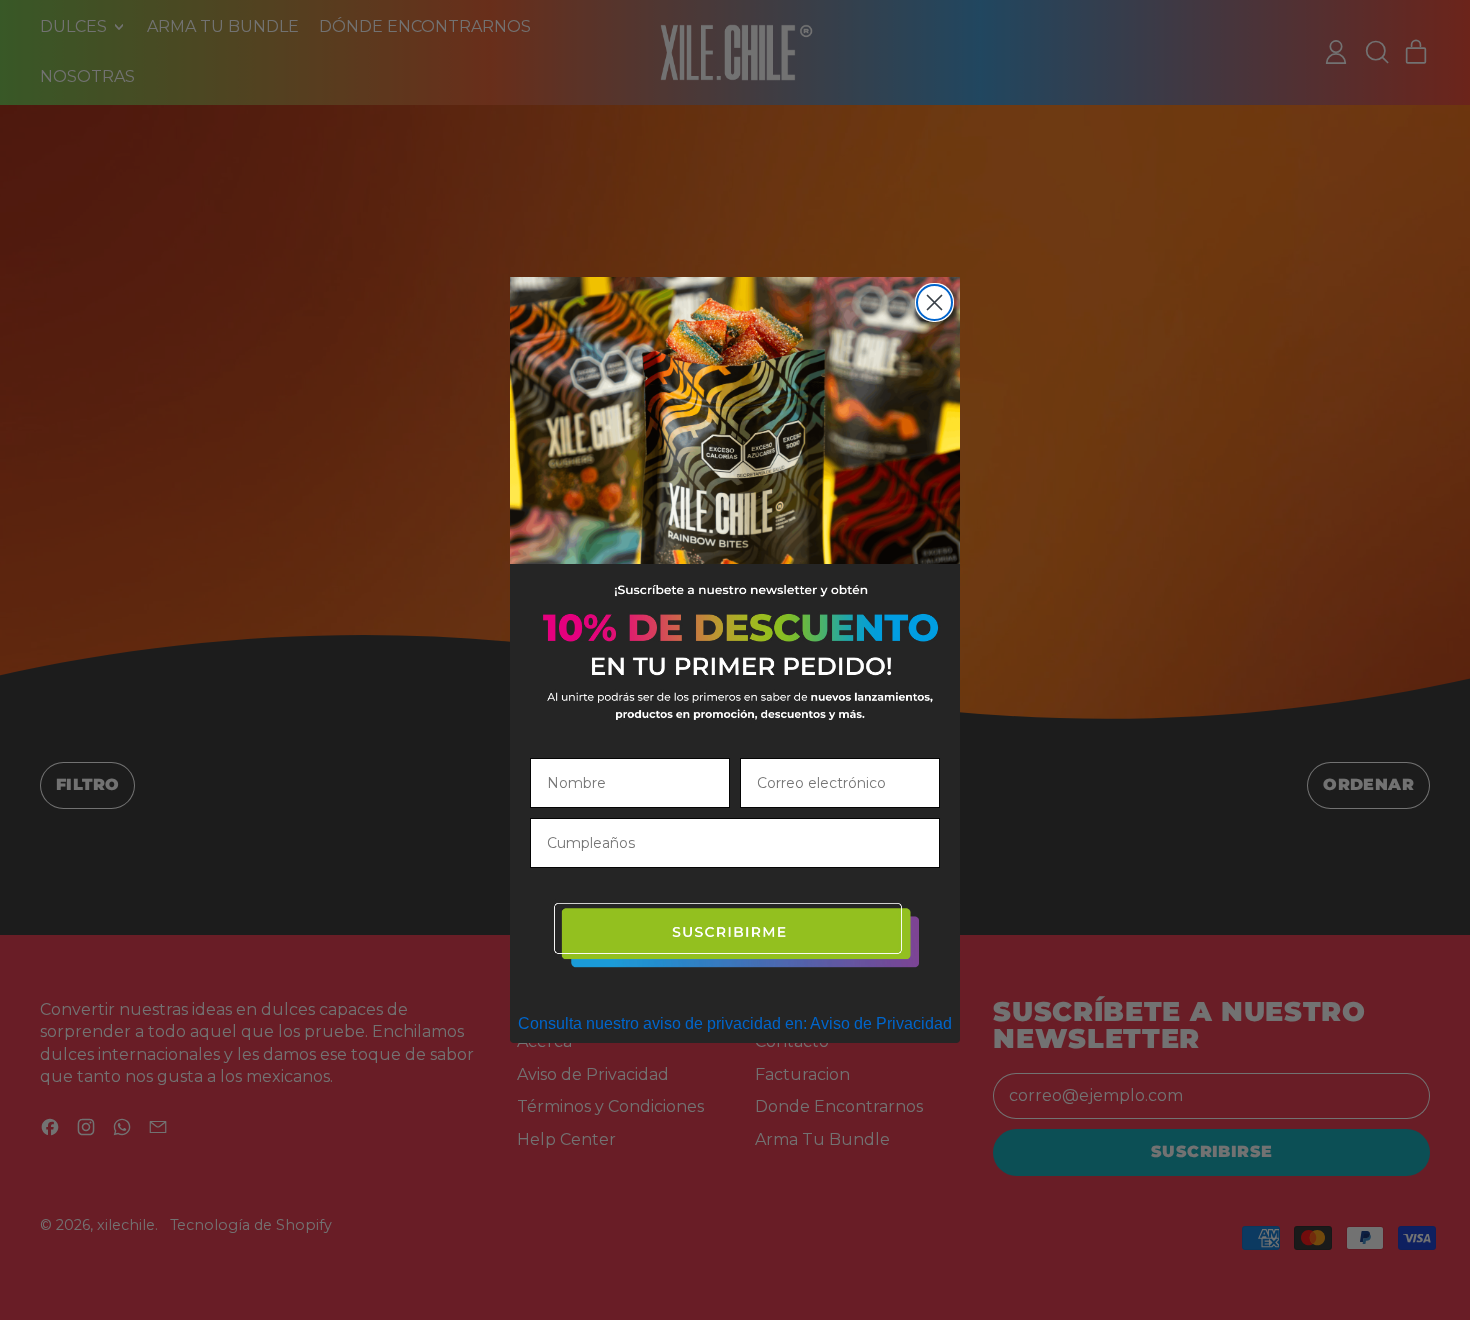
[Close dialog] (934, 302)
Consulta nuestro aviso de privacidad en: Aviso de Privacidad (735, 1023)
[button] (735, 936)
